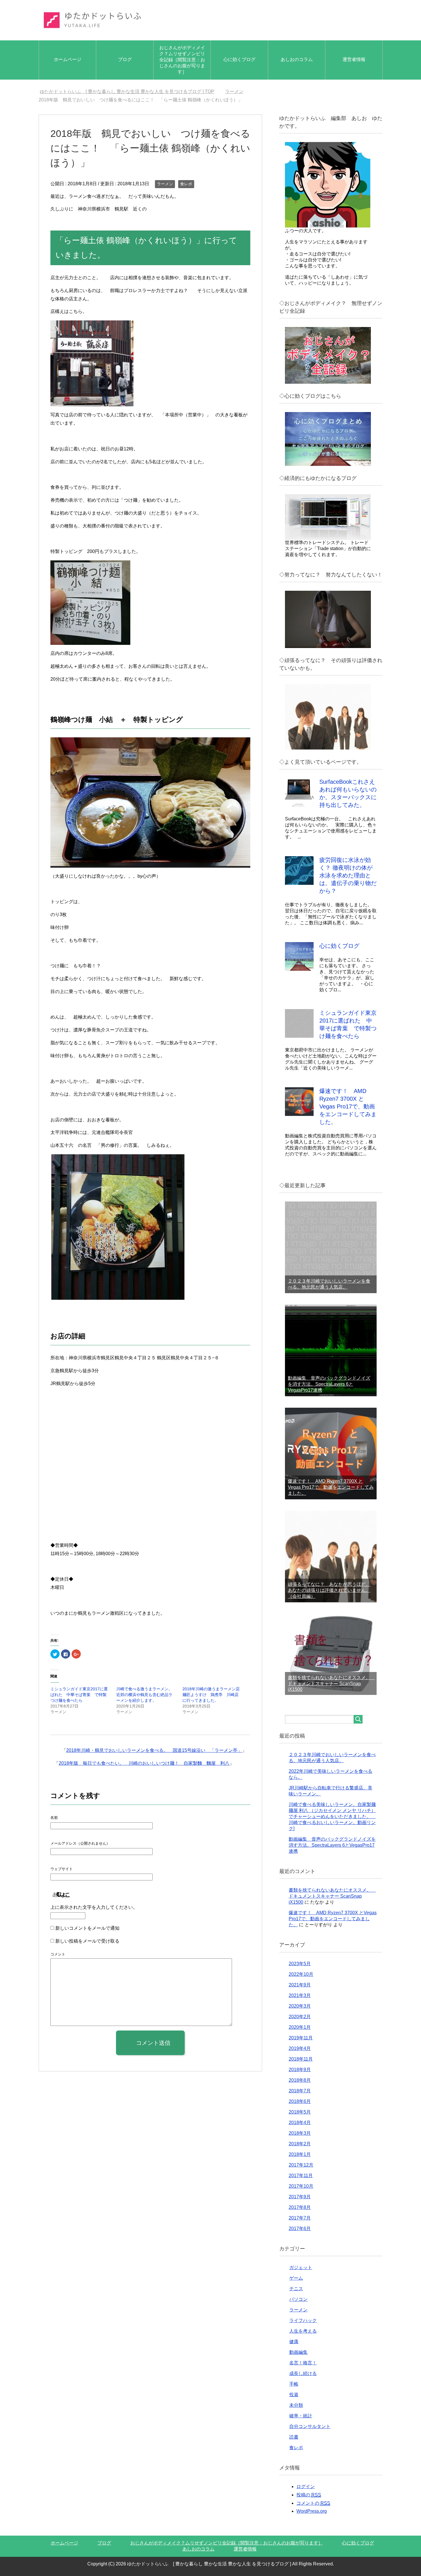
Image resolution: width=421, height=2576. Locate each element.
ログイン (306, 2487)
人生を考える (303, 2331)
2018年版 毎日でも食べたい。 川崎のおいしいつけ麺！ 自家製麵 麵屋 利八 (144, 1763)
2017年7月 (300, 2218)
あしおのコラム (297, 59)
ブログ (125, 59)
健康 (294, 2342)
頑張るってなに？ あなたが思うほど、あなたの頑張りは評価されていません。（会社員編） (329, 1590)
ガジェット (301, 2267)
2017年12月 (301, 2165)
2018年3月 (300, 2133)
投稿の (309, 2495)
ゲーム (296, 2278)
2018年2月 (300, 2144)
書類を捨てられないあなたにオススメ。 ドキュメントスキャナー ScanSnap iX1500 (331, 1683)
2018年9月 (300, 2070)
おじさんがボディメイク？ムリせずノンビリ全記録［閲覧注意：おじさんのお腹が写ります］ (182, 60)
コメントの (313, 2503)
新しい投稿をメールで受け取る (87, 1941)
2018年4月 (300, 2123)
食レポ (186, 184)
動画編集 (298, 2352)
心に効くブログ (239, 59)
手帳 (294, 2384)
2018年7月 (300, 2091)
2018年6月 (300, 2101)
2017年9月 (300, 2197)
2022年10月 (301, 1974)
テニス (296, 2289)
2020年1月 (300, 2027)
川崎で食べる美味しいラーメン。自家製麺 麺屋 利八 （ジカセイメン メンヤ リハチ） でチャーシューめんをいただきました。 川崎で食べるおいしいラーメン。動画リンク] (332, 1816)
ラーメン (165, 184)
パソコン (298, 2299)
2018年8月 (300, 2080)
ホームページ (68, 59)
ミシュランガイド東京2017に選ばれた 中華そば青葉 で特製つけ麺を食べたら (79, 1695)
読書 (294, 2437)
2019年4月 (300, 2048)
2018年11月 (301, 2059)
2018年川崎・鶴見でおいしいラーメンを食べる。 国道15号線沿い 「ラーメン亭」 (154, 1750)
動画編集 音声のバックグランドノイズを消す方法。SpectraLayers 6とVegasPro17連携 (329, 1384)
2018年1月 (300, 2154)
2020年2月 (300, 2017)
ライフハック (303, 2320)
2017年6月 (300, 2229)
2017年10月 (301, 2186)
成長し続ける (303, 2373)
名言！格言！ (303, 2363)
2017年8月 (300, 2207)
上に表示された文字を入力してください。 (94, 1907)
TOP (130, 91)
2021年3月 (300, 1995)
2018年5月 (300, 2112)
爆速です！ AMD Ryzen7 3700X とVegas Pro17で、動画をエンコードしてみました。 (348, 1106)
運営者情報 (354, 59)
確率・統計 (301, 2416)
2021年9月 (300, 1985)
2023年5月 (300, 1964)
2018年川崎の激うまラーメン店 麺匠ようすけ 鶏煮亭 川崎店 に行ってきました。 (213, 1695)
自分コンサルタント (310, 2426)
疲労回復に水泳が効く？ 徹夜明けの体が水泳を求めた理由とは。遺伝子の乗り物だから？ (348, 875)
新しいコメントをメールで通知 (87, 1928)
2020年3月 (300, 2006)
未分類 (296, 2405)
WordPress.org (312, 2511)
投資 (294, 2395)
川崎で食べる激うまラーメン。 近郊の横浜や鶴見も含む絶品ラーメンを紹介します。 (146, 1695)
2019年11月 (301, 2038)
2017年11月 (301, 2176)
